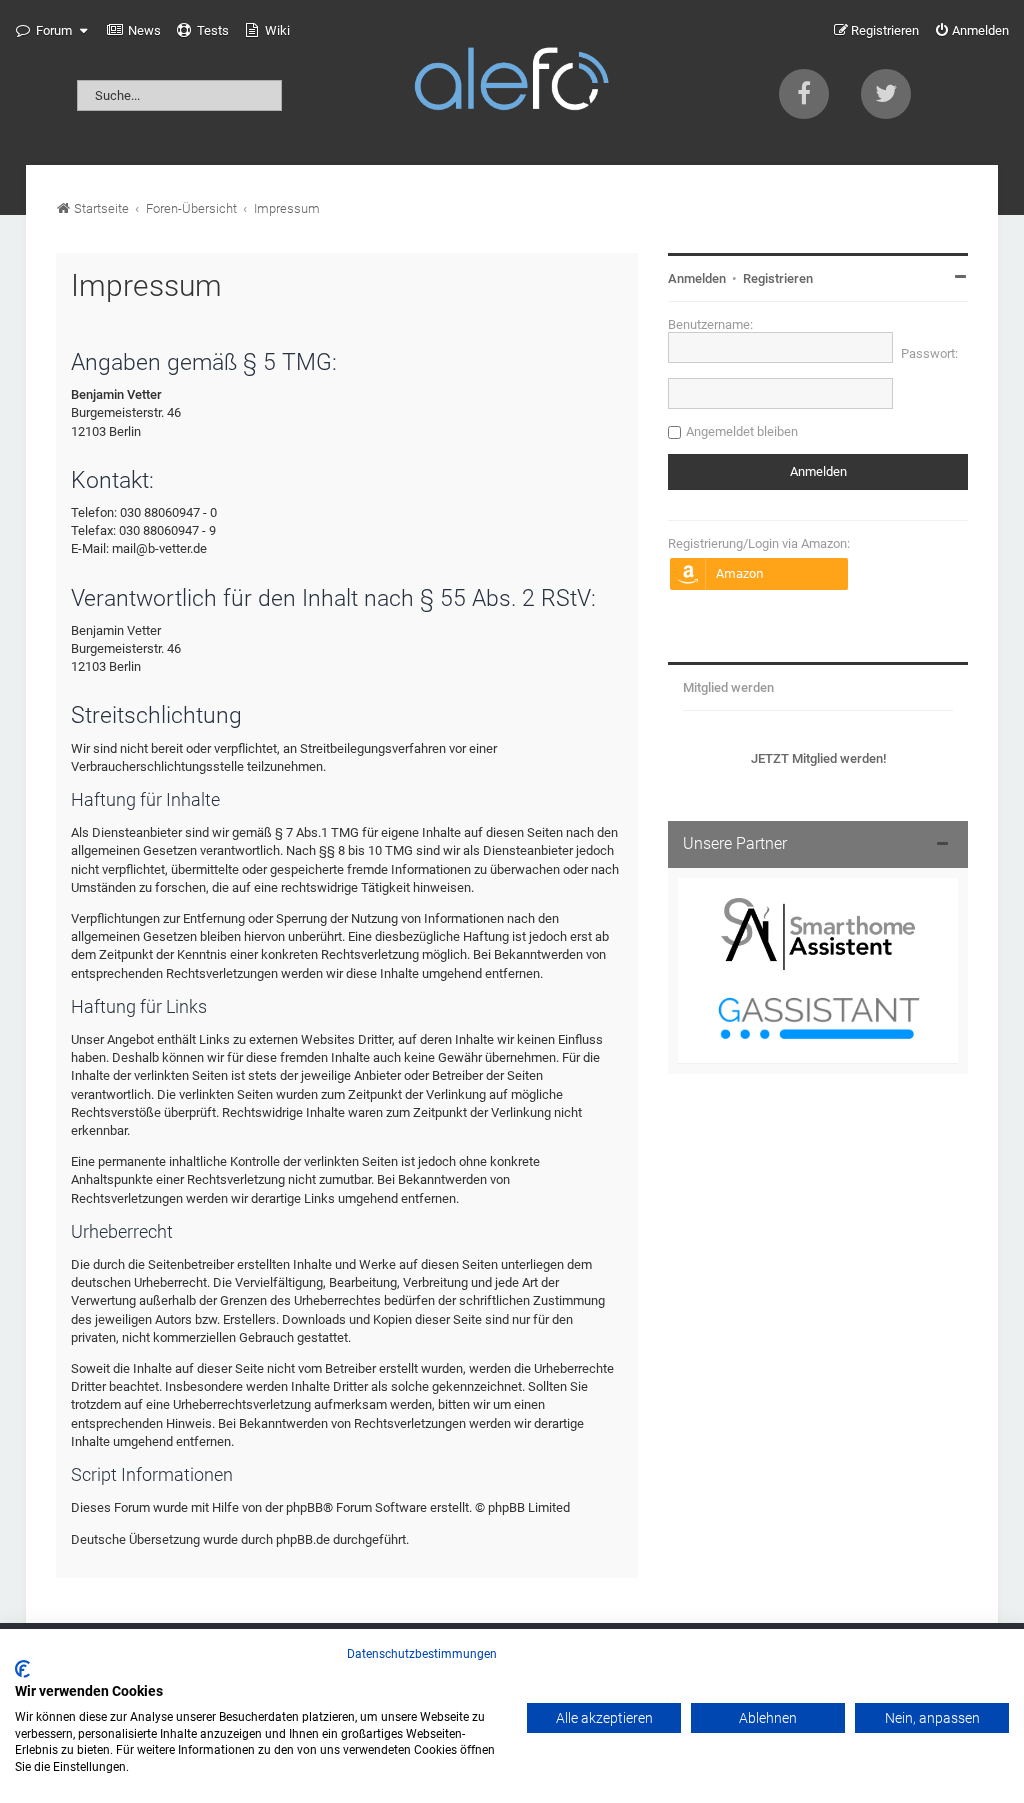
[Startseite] (512, 82)
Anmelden (697, 278)
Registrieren (778, 278)
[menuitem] (134, 31)
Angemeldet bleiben (742, 431)
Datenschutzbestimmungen (422, 1654)
